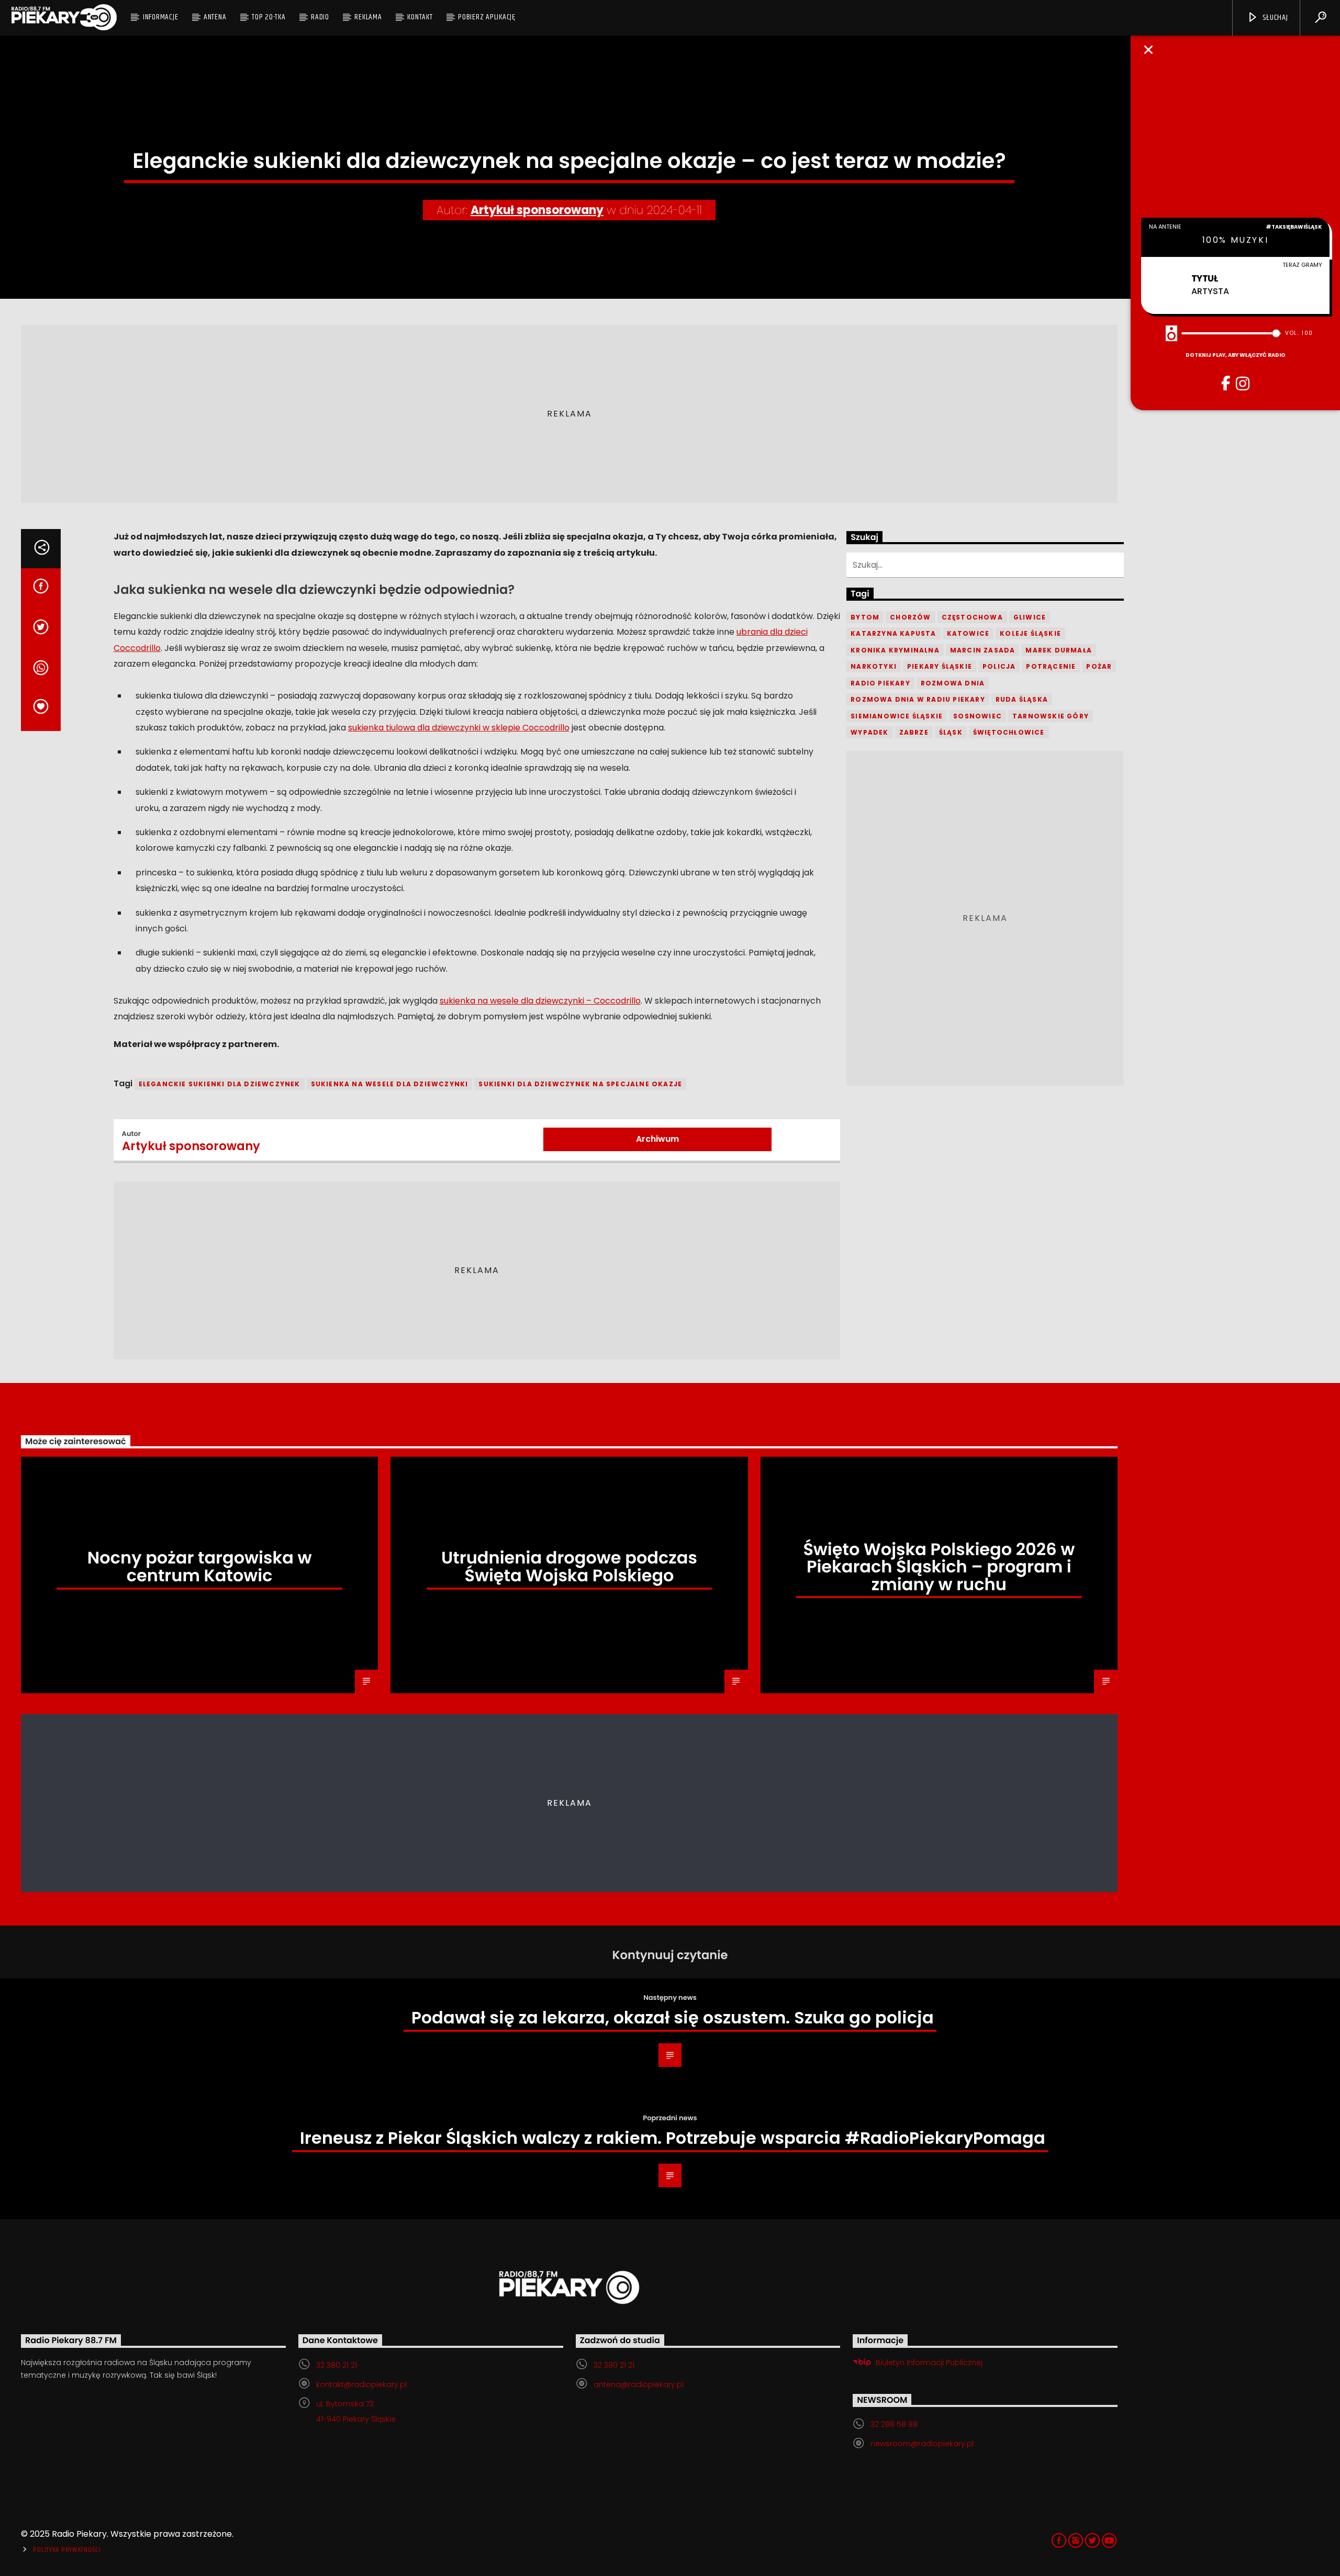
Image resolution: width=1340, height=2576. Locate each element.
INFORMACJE (161, 17)
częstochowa (972, 617)
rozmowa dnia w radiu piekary (918, 699)
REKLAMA (368, 17)
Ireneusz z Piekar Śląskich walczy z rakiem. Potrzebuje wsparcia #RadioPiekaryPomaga (673, 2138)
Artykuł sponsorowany (537, 210)
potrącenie (1051, 666)
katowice (968, 633)
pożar (1099, 666)
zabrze (914, 732)
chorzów (910, 617)
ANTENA (215, 17)
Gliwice (1030, 617)
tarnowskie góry (1051, 716)
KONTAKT (420, 17)
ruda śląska (1022, 699)
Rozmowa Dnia (953, 683)
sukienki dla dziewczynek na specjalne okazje (580, 1084)
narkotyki (874, 666)
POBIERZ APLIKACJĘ (487, 17)
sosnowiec (978, 716)
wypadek (869, 732)
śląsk (951, 732)
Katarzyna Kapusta (893, 633)
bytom (865, 617)
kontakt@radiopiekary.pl (361, 2384)
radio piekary (880, 683)
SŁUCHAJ (1274, 18)
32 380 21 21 (337, 2365)
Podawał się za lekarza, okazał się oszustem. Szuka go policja (673, 2017)
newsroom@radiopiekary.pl (922, 2444)
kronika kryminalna (895, 650)
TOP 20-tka (269, 17)
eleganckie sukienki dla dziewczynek (220, 1084)
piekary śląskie (940, 666)
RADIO (320, 17)
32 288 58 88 (894, 2424)
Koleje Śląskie (1030, 633)
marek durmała (1059, 650)
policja (999, 666)
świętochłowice (1009, 732)
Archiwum (657, 1139)
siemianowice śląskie (897, 716)
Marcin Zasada (983, 650)
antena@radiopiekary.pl (639, 2384)
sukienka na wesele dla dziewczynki (390, 1084)
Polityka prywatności (67, 2550)
